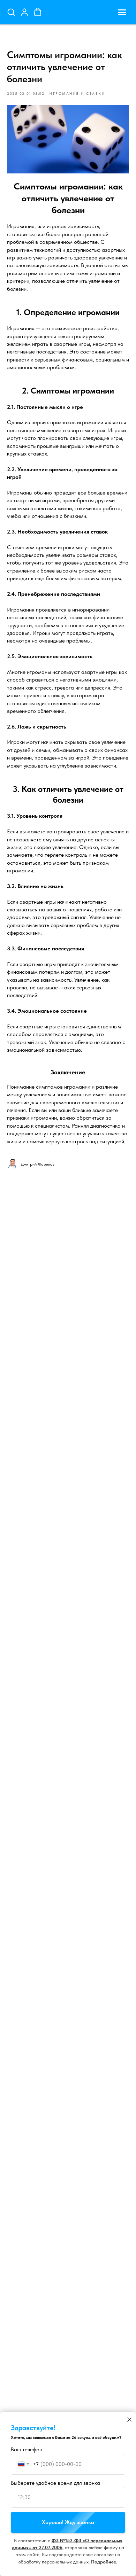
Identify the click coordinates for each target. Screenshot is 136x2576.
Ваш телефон (27, 2449)
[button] (11, 12)
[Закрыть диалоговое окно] (129, 2420)
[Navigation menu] (122, 12)
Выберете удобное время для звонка (55, 2483)
